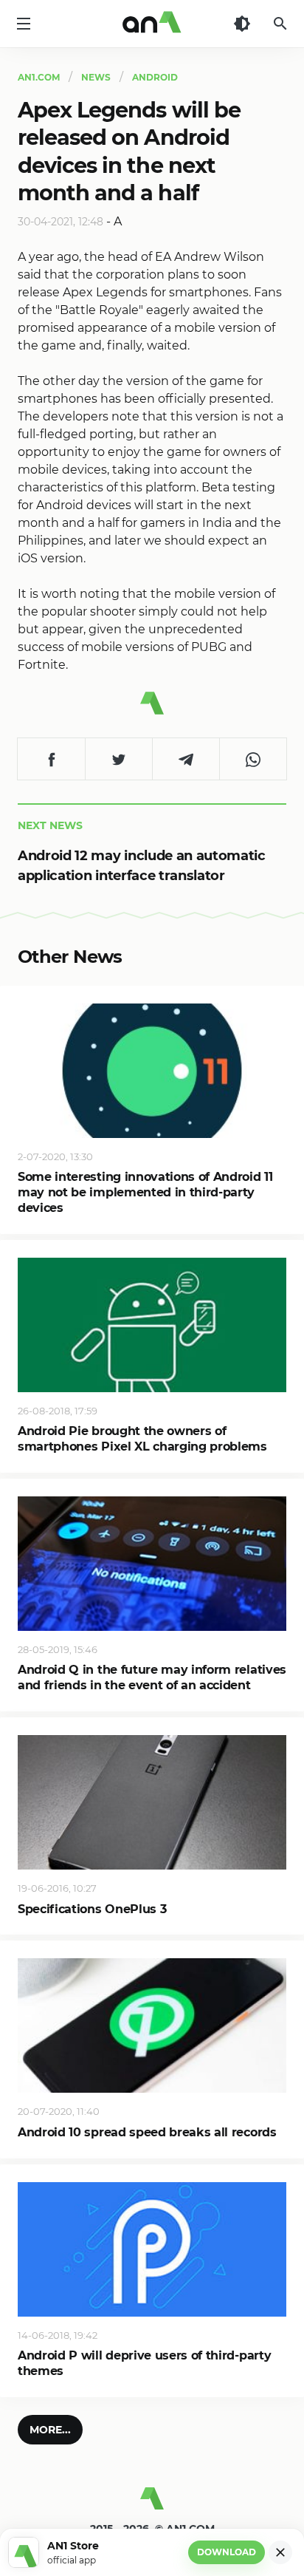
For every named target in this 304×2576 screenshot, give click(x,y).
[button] (50, 2430)
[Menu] (24, 24)
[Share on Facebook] (51, 759)
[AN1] (152, 2504)
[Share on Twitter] (118, 759)
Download (227, 2552)
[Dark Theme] (242, 24)
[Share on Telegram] (186, 759)
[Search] (280, 24)
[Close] (280, 2552)
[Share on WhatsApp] (253, 759)
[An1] (152, 24)
